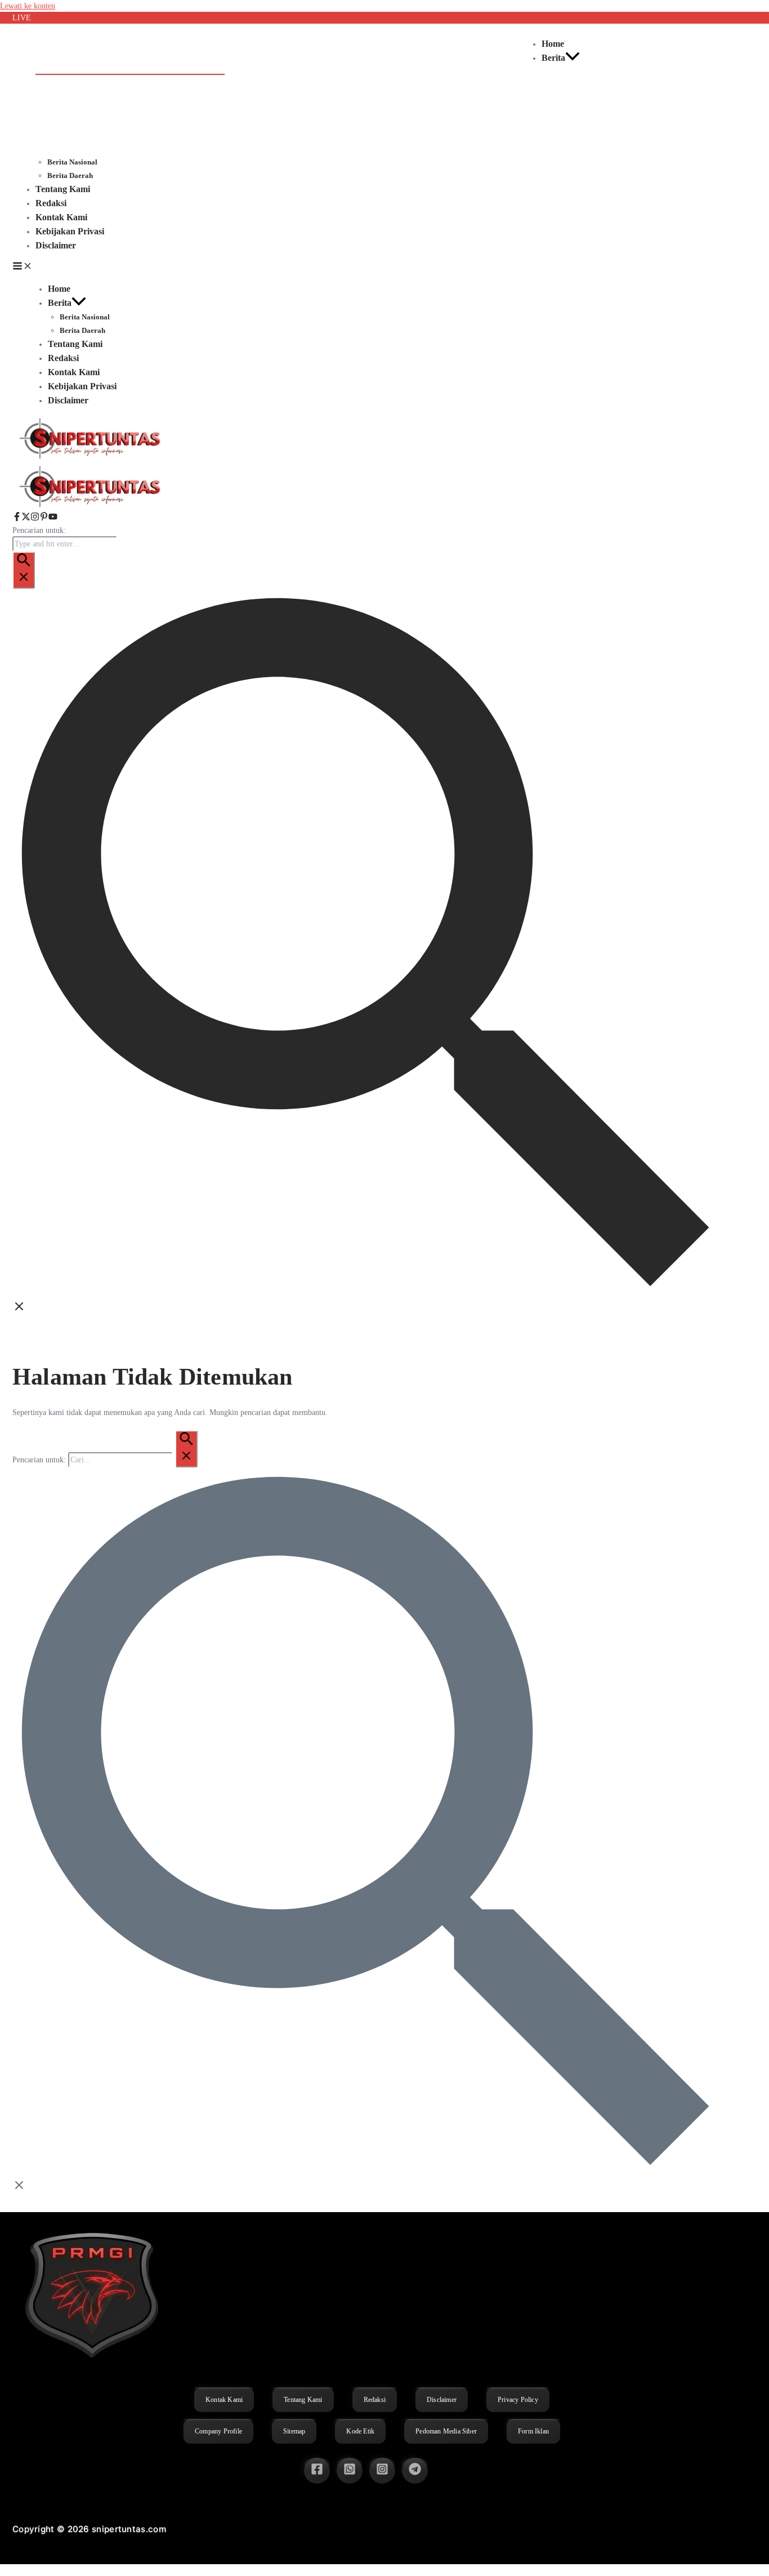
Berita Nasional (72, 162)
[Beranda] (91, 506)
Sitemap (294, 2431)
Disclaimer (56, 245)
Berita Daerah (70, 175)
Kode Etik (360, 2431)
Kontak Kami (61, 217)
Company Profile (218, 2431)
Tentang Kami (63, 189)
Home (553, 44)
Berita (553, 58)
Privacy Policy (518, 2400)
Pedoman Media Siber (446, 2431)
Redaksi (51, 203)
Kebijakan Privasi (70, 231)
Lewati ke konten (28, 6)
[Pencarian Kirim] (24, 570)
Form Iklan (533, 2431)
